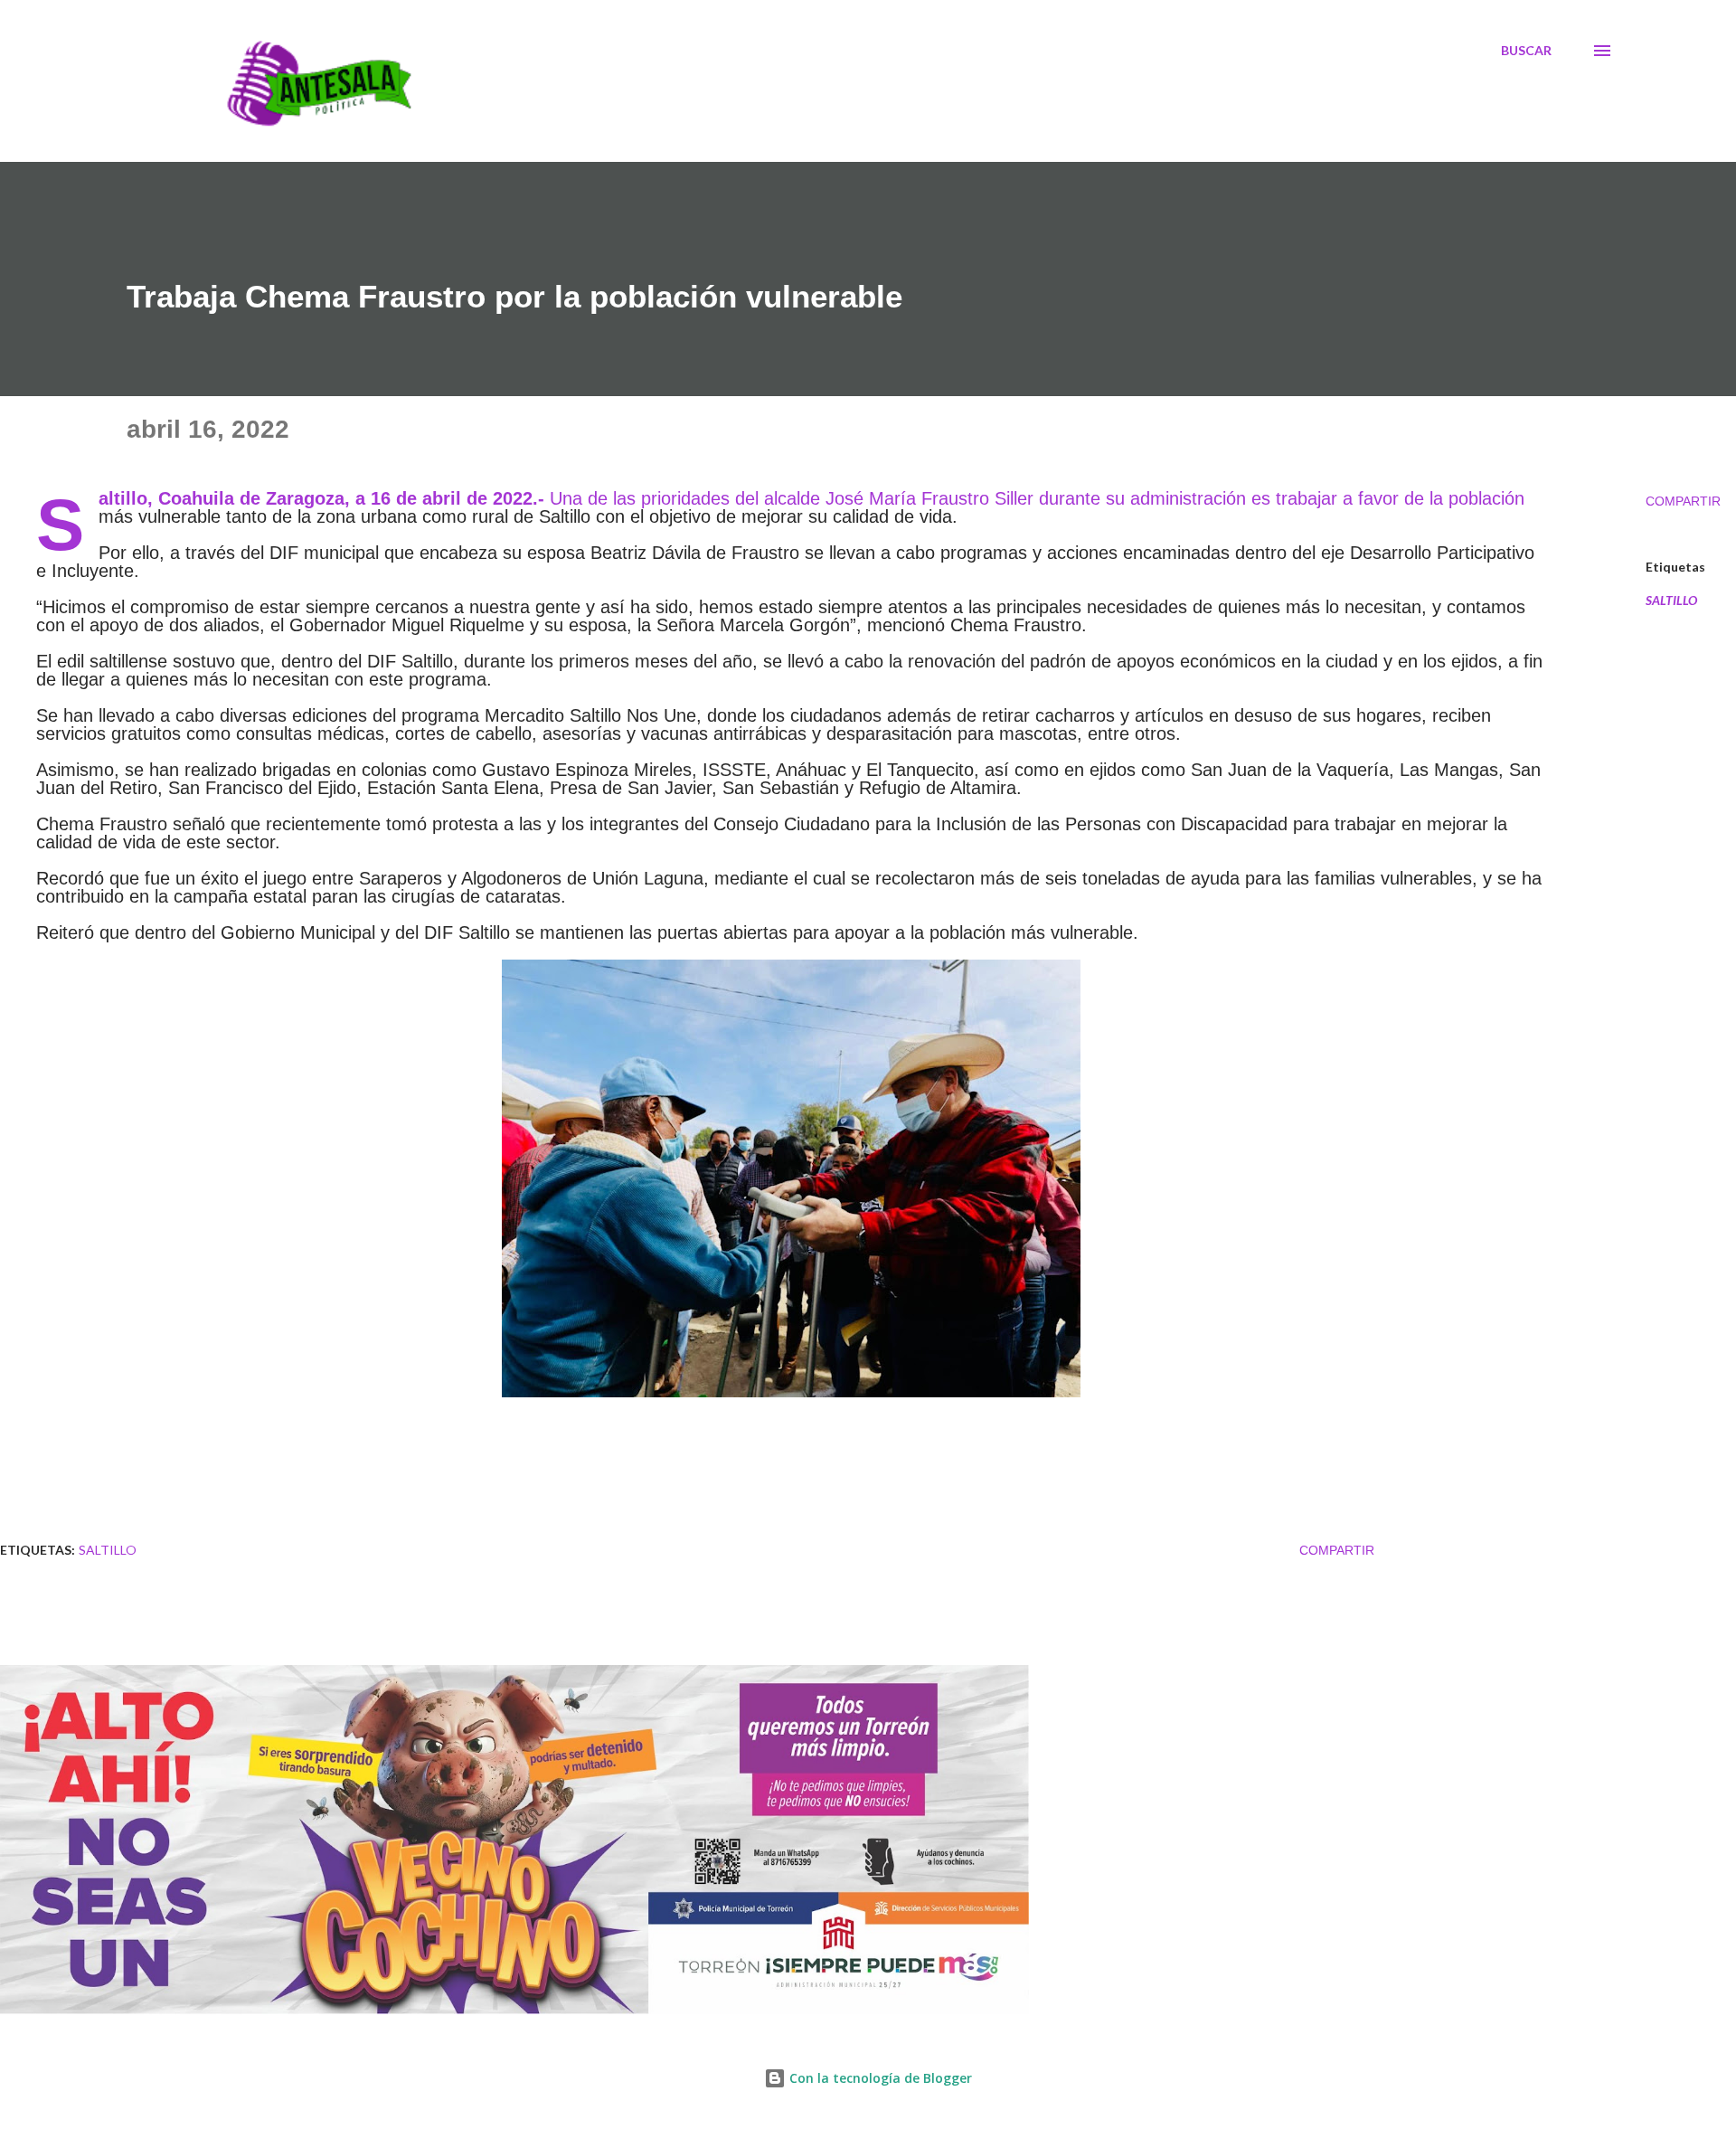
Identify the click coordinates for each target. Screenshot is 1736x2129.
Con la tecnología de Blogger (879, 2078)
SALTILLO (1671, 601)
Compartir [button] (1683, 501)
